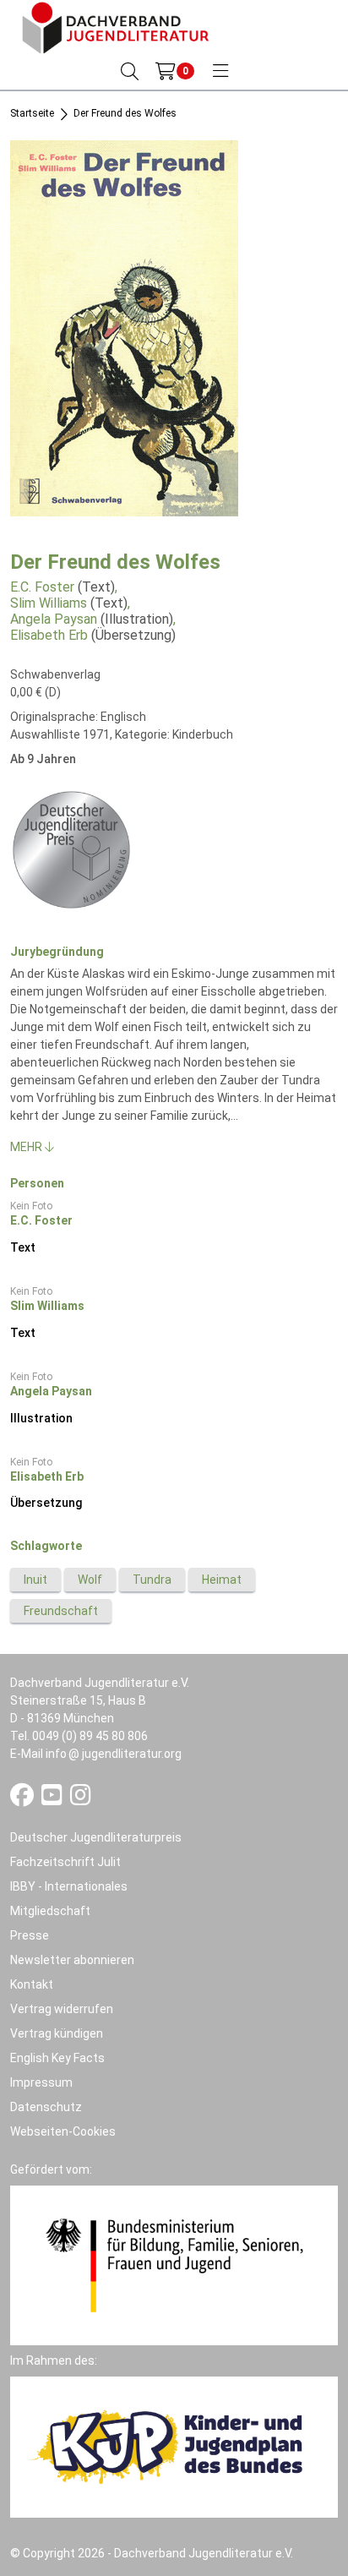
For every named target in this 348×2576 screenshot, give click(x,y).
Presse (30, 1935)
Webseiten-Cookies (63, 2131)
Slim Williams (49, 603)
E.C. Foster (42, 587)
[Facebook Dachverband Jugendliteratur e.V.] (23, 1799)
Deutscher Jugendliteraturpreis (96, 1837)
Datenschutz (46, 2107)
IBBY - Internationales (69, 1886)
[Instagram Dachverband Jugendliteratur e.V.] (81, 1799)
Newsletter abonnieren (72, 1960)
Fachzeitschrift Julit (65, 1862)
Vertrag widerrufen (62, 2009)
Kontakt (32, 1984)
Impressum (41, 2082)
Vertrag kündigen (57, 2033)
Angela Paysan (54, 619)
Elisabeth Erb (49, 635)
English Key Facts (57, 2058)
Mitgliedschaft (50, 1911)
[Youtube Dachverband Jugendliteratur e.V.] (53, 1799)
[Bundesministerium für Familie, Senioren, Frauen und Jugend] (174, 2264)
